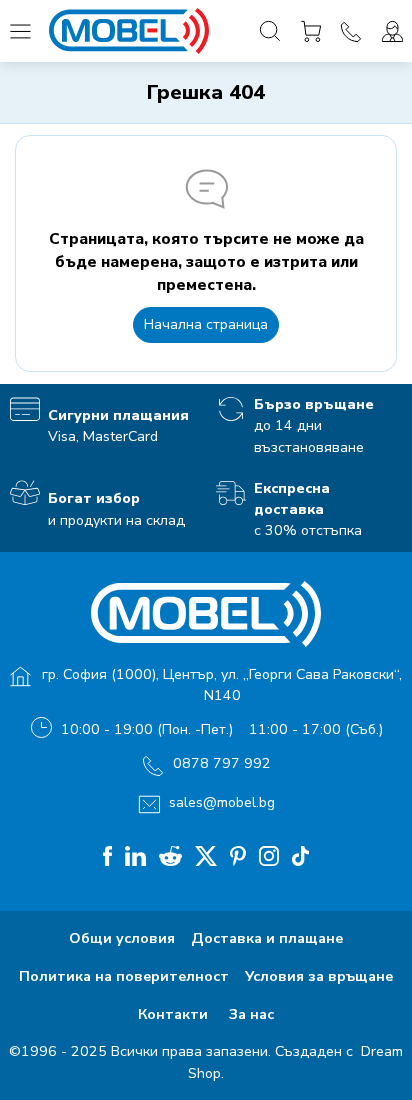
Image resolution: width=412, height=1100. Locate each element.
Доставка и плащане (267, 938)
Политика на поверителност (124, 976)
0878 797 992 (222, 763)
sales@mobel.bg (222, 802)
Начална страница (206, 324)
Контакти (175, 1014)
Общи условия (122, 938)
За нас (251, 1014)
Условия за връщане (319, 976)
